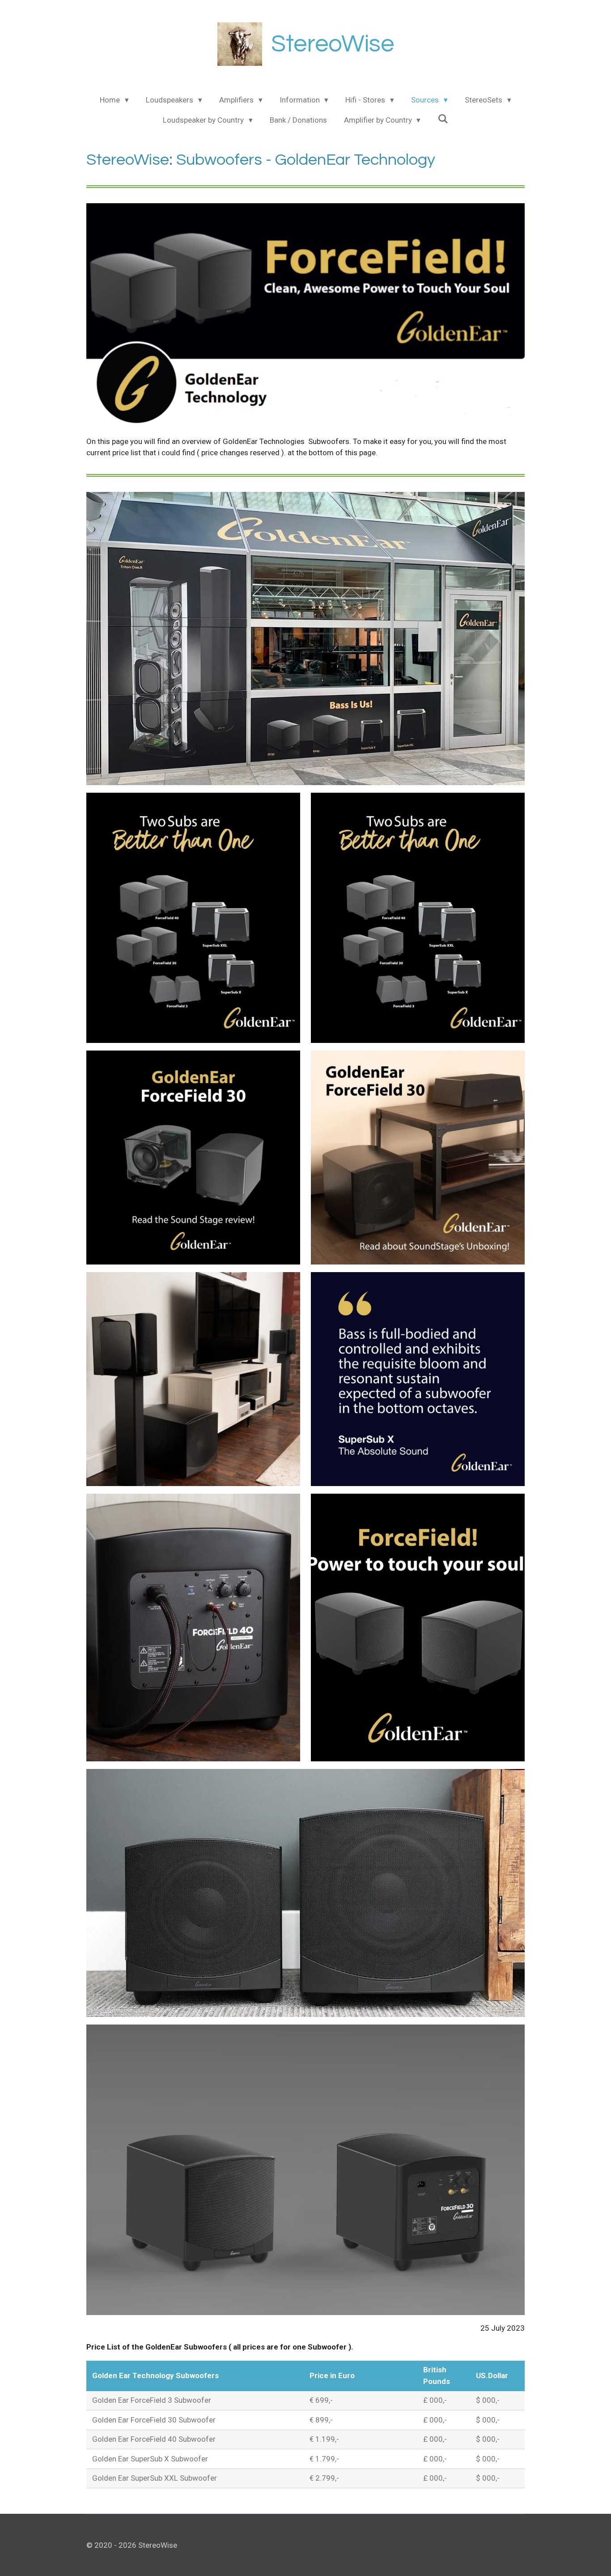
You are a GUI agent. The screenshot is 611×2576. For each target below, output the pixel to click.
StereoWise (333, 44)
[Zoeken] (443, 119)
